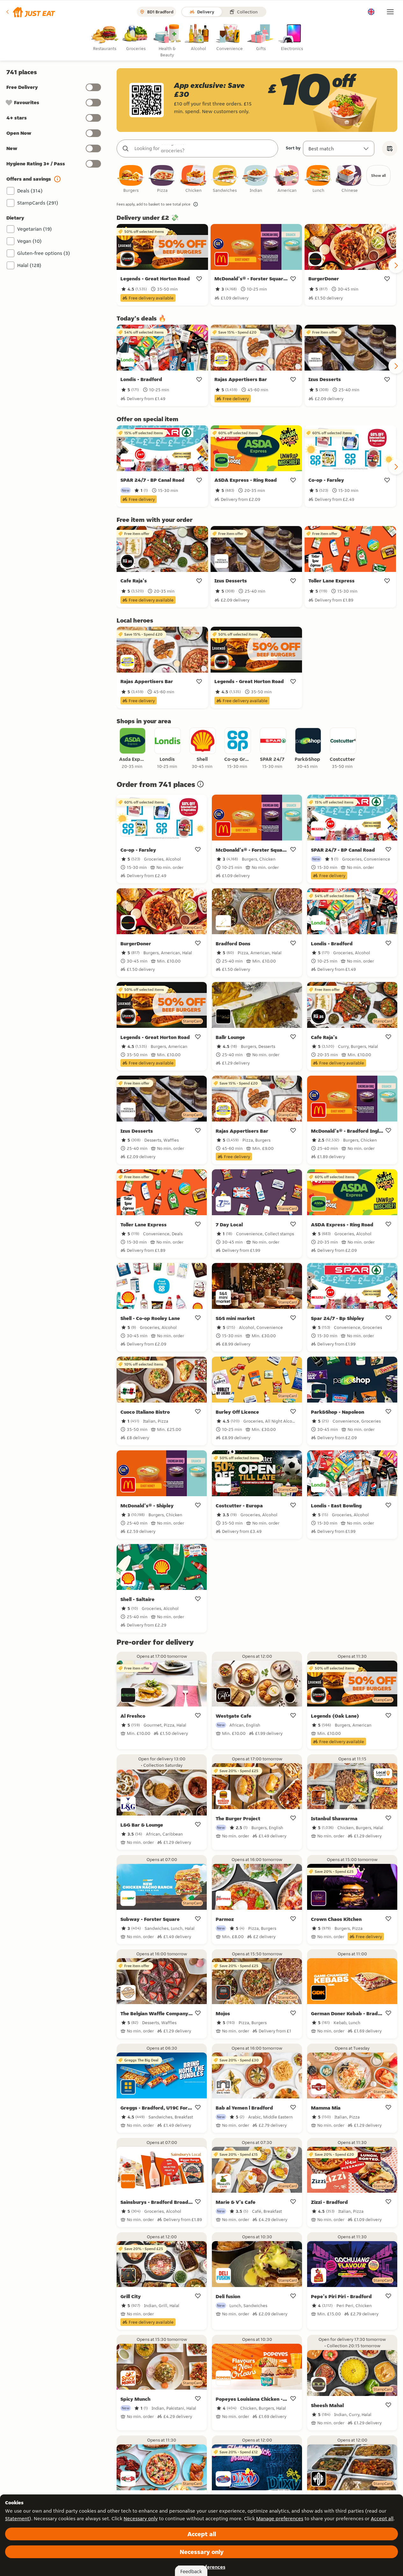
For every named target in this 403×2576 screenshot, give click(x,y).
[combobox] (204, 148)
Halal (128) (29, 265)
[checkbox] (131, 179)
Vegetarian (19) (35, 229)
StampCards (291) (38, 203)
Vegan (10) (29, 241)
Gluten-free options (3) (44, 253)
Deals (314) (30, 191)
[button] (30, 12)
